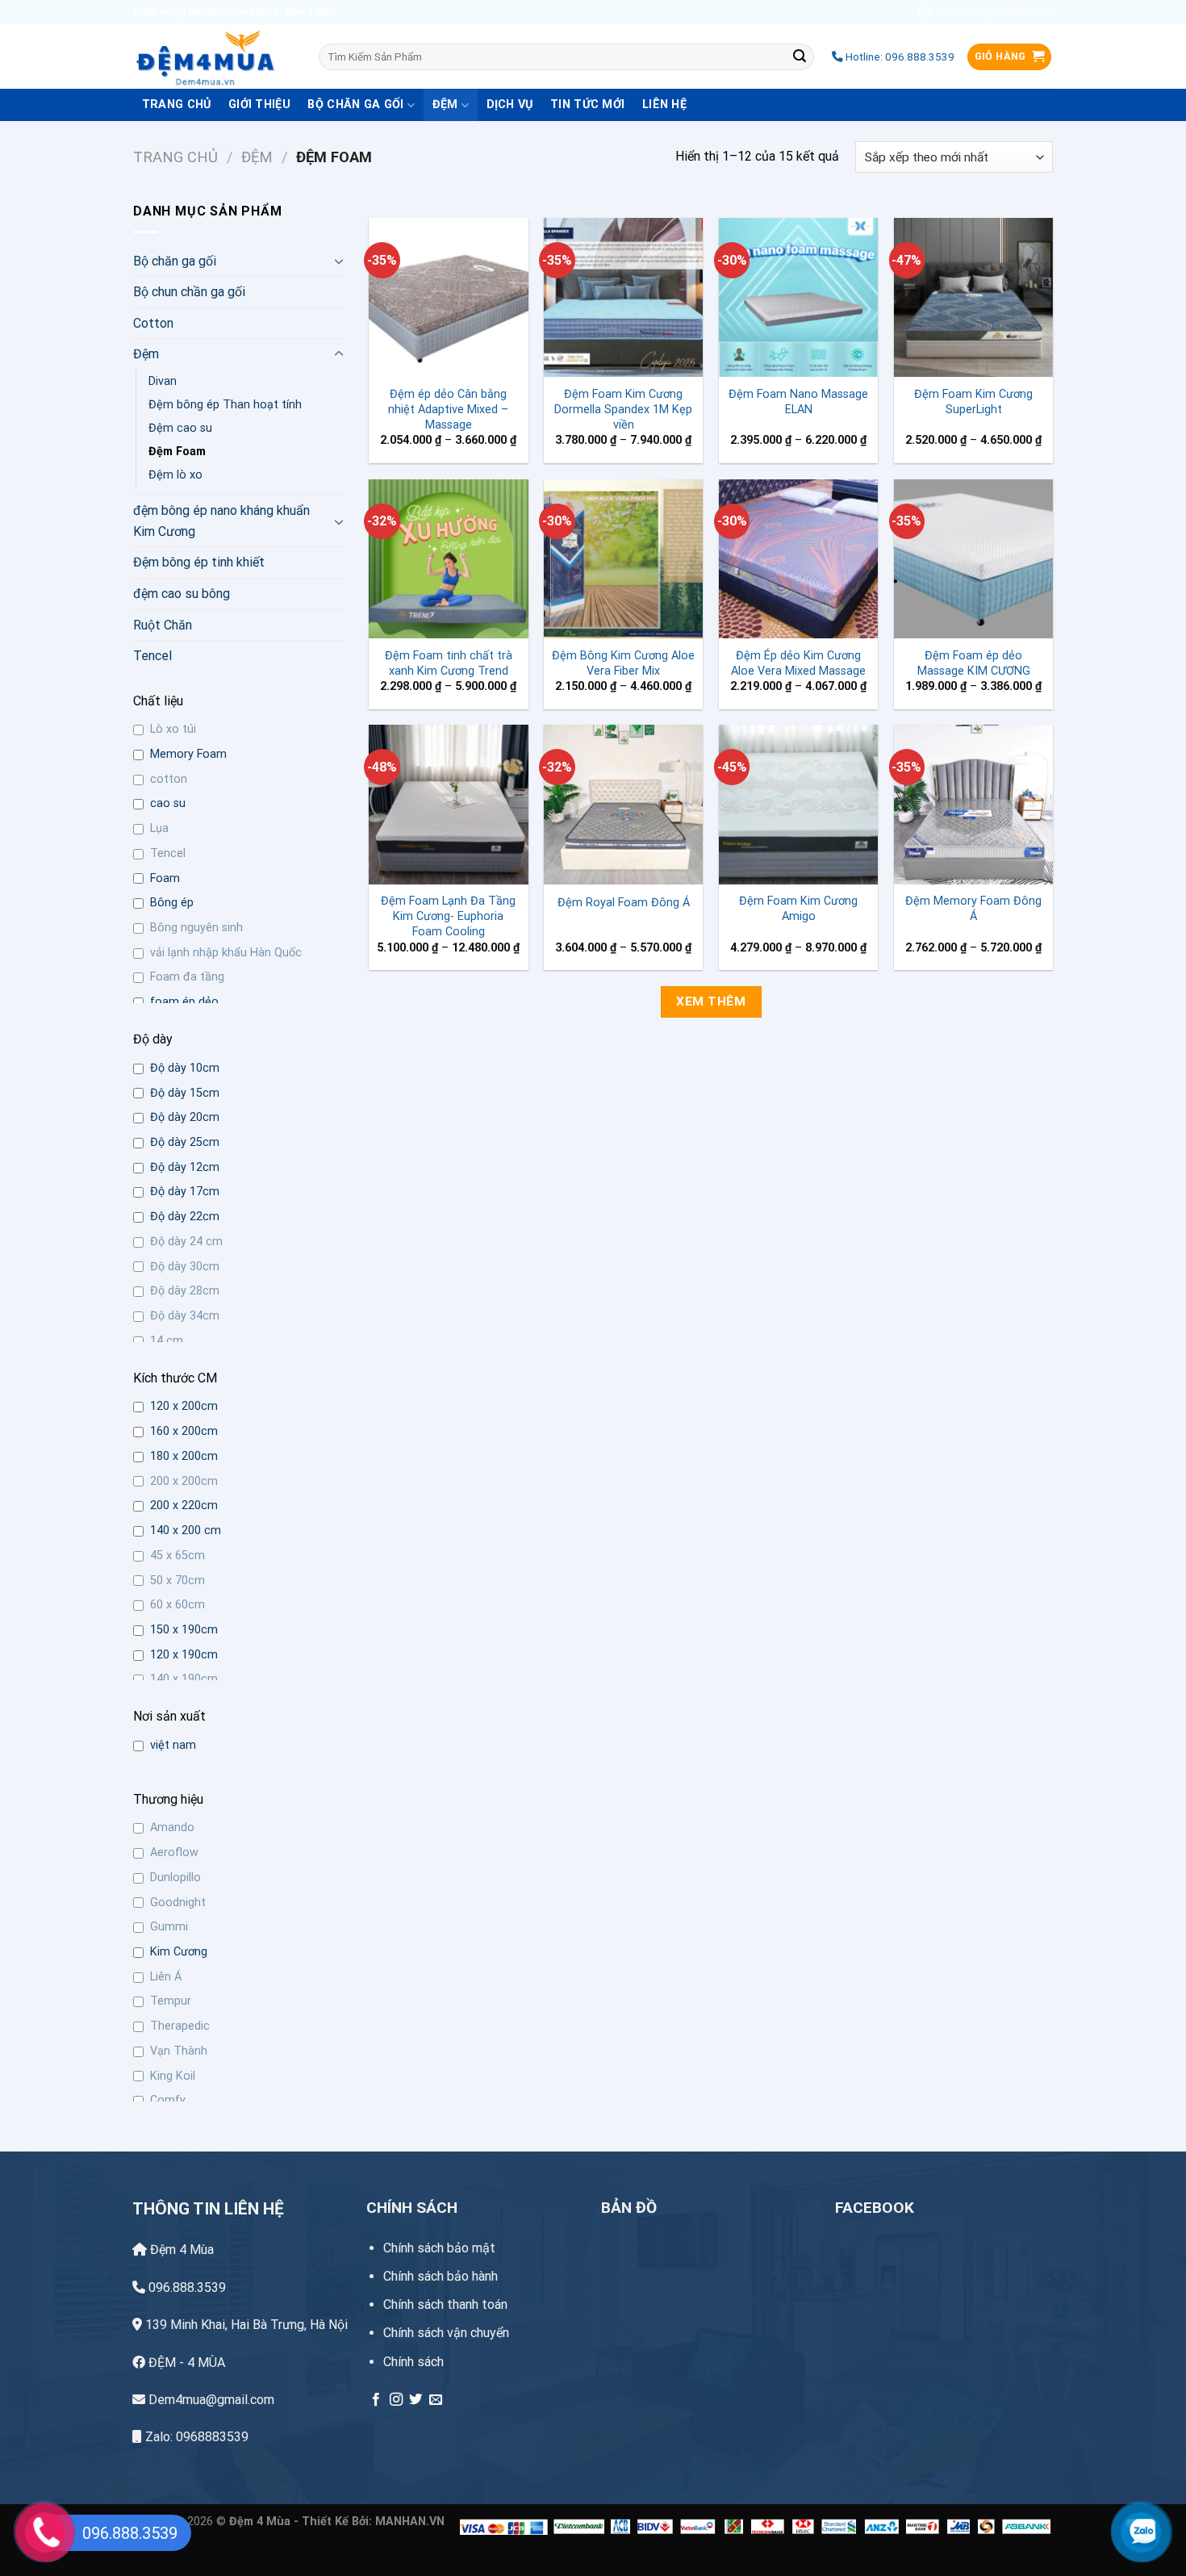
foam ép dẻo (184, 1002)
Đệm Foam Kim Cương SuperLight (973, 402)
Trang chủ (175, 157)
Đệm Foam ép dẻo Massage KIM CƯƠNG (974, 663)
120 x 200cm (184, 1406)
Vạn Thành (179, 2051)
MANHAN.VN (410, 2522)
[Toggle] (339, 261)
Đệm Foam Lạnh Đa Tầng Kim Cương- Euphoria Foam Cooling (448, 916)
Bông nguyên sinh (196, 928)
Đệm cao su (180, 428)
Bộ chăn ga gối (355, 105)
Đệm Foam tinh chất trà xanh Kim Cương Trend (449, 663)
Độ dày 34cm (185, 1316)
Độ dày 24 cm (186, 1242)
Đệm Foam (177, 452)
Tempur (171, 2001)
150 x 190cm (184, 1630)
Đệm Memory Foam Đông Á (973, 909)
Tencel (152, 656)
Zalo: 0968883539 (195, 2437)
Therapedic (180, 2026)
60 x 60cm (177, 1605)
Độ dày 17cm (185, 1192)
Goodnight (178, 1903)
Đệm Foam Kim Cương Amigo (798, 909)
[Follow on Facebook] (376, 2400)
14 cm (167, 1341)
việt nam (173, 1745)
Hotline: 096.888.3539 (899, 56)
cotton (169, 779)
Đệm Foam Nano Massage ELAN (798, 402)
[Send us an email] (436, 2400)
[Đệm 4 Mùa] (214, 56)
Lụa (159, 828)
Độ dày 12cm (185, 1167)
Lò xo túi (173, 729)
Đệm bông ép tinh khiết (199, 562)
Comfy (168, 2100)
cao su (168, 803)
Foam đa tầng (187, 977)
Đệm (445, 105)
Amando (172, 1827)
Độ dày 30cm (185, 1267)
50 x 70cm (177, 1581)
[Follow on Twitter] (416, 2400)
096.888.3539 (186, 2287)
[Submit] (800, 57)
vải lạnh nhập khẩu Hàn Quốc (226, 953)
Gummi (169, 1927)
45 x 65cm (177, 1556)
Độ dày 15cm (185, 1093)
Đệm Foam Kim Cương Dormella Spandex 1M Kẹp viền (623, 409)
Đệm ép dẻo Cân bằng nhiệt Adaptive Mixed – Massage (448, 409)
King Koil (173, 2076)
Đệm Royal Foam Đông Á (624, 903)
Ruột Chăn (163, 625)
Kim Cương (179, 1952)
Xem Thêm (711, 1002)
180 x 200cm (184, 1456)
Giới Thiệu (259, 105)
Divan (163, 381)
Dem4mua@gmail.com (210, 2400)
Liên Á (166, 1977)
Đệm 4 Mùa (180, 2250)
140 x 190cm (184, 1679)
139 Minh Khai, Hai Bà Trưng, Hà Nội (246, 2325)
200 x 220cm (184, 1505)
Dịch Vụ (510, 105)
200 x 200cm (184, 1481)
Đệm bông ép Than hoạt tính (225, 405)
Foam (165, 878)
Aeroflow (174, 1853)
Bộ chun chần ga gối (189, 292)
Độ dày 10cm (185, 1068)
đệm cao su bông (182, 594)
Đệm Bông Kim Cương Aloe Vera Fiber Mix (623, 663)
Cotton (153, 323)
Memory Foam (188, 754)
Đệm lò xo (175, 475)
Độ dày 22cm (185, 1217)
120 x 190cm (184, 1655)
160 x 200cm (184, 1431)
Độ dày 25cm (185, 1142)
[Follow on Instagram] (396, 2400)
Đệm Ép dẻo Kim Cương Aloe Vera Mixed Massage (798, 663)
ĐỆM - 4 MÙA (185, 2363)
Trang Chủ (177, 105)
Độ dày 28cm (185, 1291)
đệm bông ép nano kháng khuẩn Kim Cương (221, 521)
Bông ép (172, 903)
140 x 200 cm (186, 1531)
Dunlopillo (175, 1878)
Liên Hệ (664, 105)
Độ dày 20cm (185, 1117)
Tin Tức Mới (587, 105)
